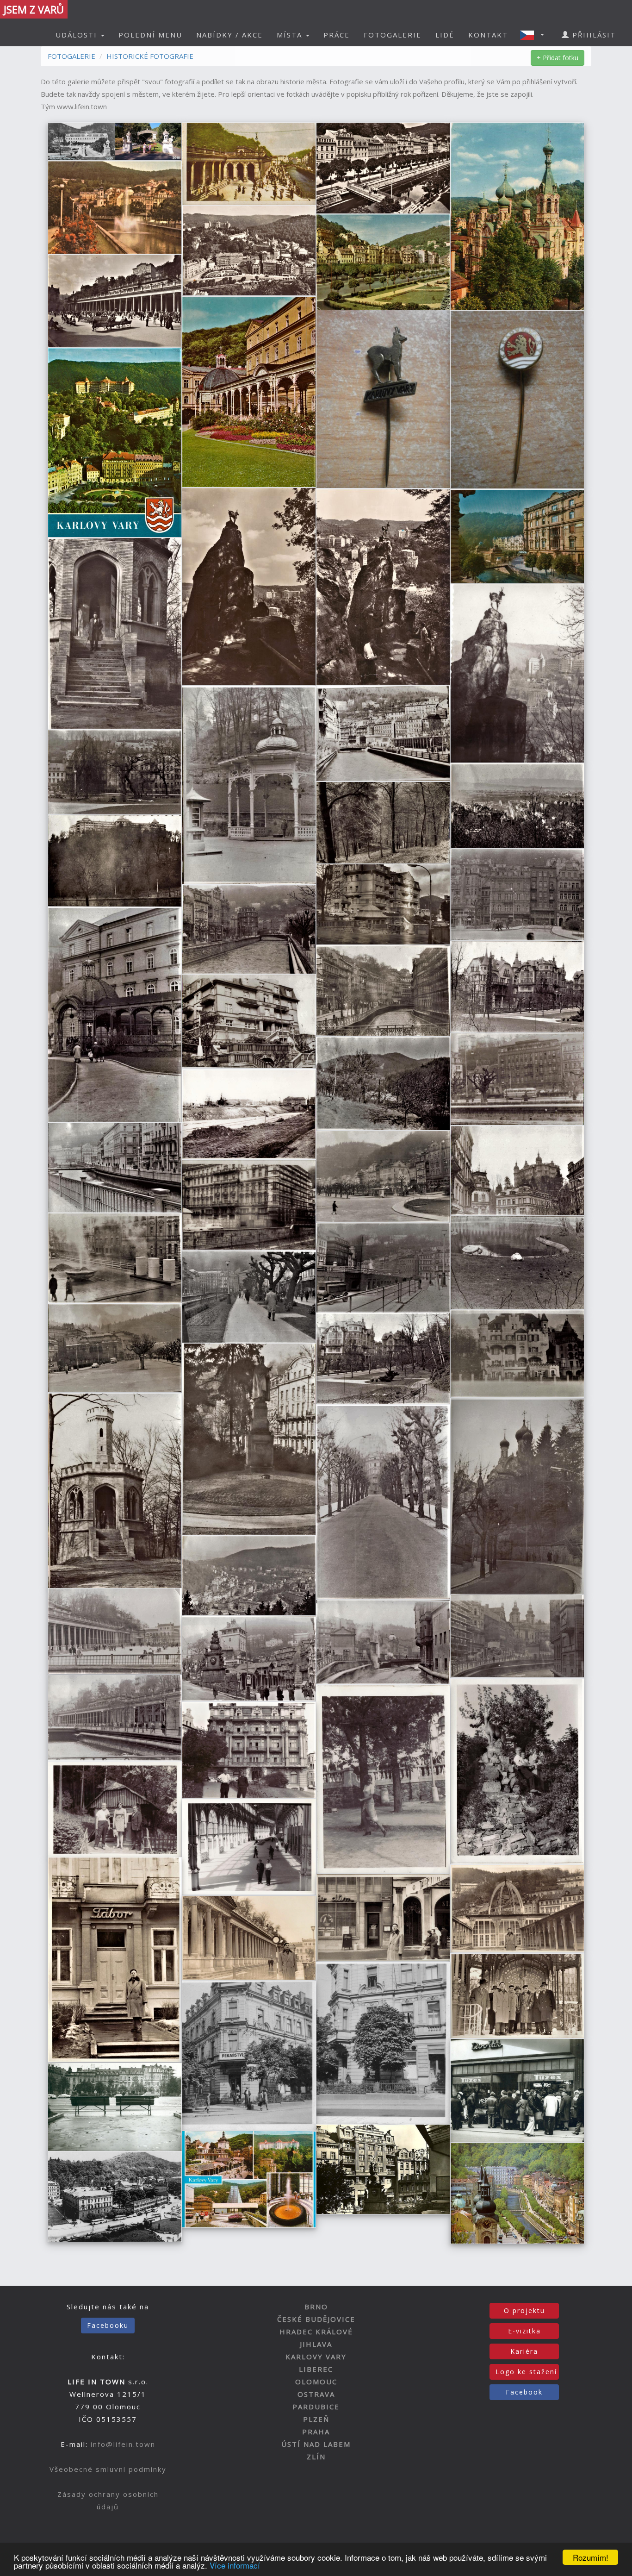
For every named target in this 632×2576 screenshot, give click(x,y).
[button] (535, 35)
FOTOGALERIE (393, 35)
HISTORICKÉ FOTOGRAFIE (150, 56)
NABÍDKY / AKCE (229, 35)
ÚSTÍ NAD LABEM (316, 2444)
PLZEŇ (316, 2419)
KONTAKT (488, 35)
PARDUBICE (316, 2407)
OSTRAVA (316, 2394)
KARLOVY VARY (316, 2357)
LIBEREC (316, 2369)
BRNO (316, 2307)
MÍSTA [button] (291, 35)
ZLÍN (316, 2457)
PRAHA (316, 2432)
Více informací (235, 2565)
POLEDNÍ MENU (150, 35)
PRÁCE (337, 35)
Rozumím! (591, 2557)
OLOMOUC (316, 2382)
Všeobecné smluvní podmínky (108, 2469)
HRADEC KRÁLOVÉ (316, 2332)
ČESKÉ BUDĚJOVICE (316, 2319)
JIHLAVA (316, 2344)
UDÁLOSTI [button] (78, 35)
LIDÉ (445, 35)
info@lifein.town (123, 2444)
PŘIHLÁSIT (593, 35)
